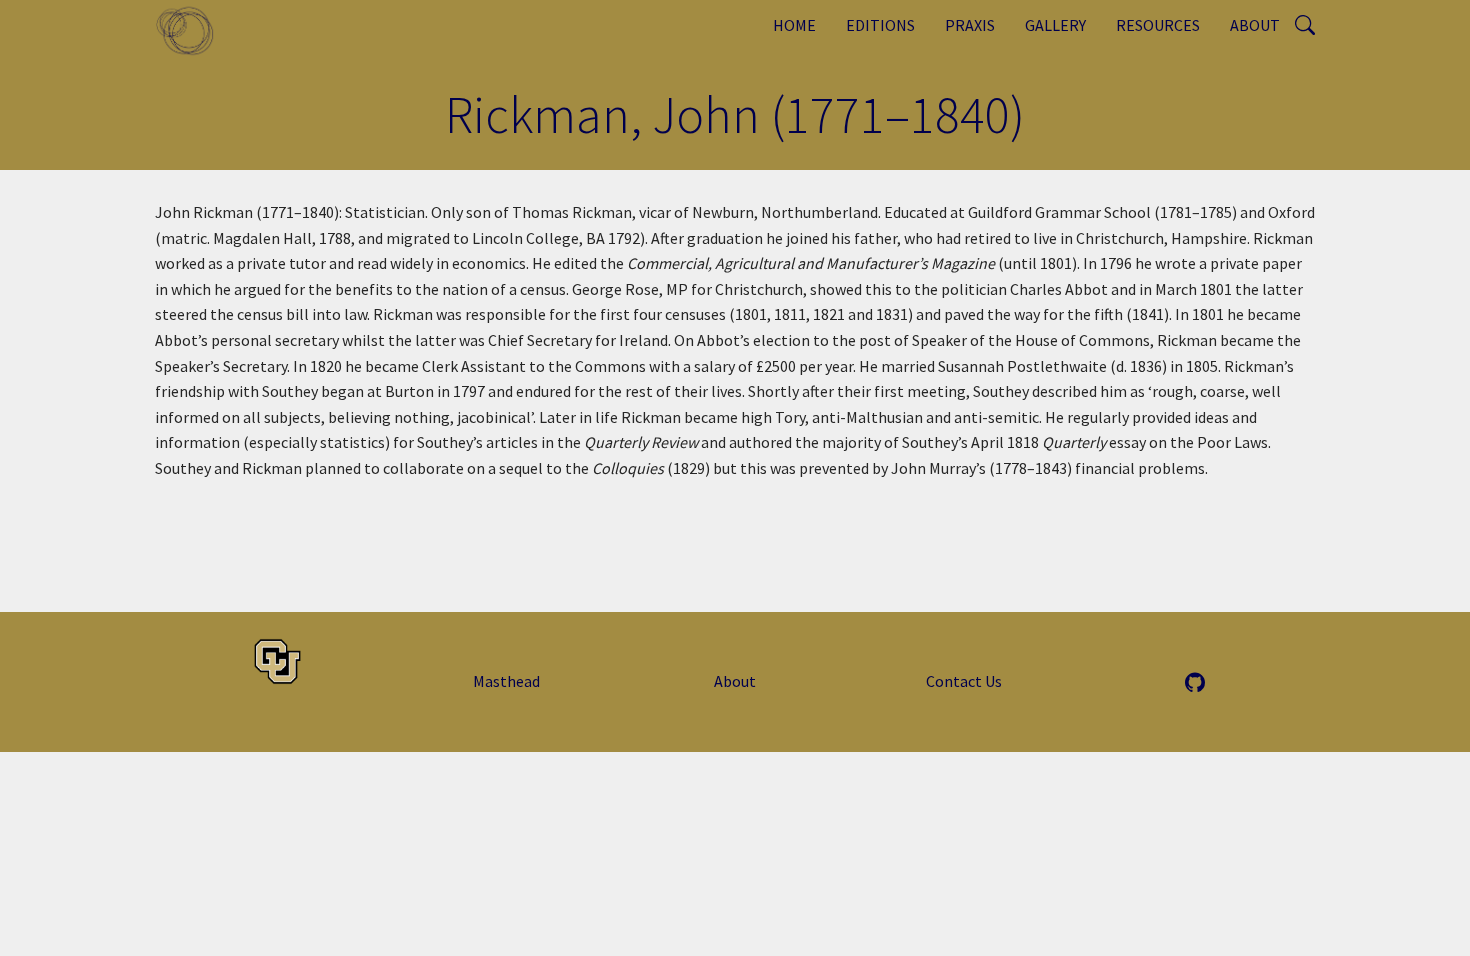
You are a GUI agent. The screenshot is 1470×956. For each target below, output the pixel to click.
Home (794, 25)
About (1255, 25)
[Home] (192, 30)
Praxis (970, 25)
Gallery (1055, 25)
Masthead (506, 681)
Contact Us (964, 681)
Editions (880, 25)
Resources (1158, 25)
